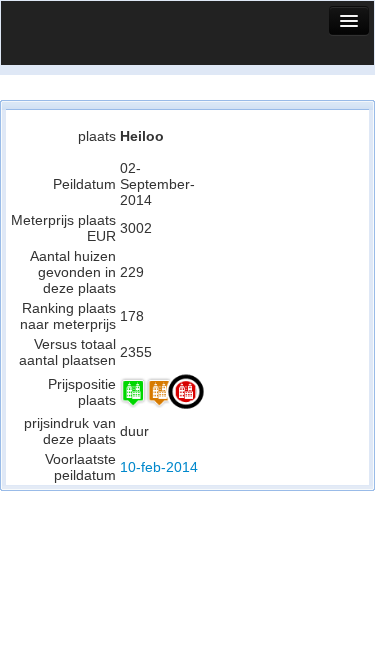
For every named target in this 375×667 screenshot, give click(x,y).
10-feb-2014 (159, 467)
